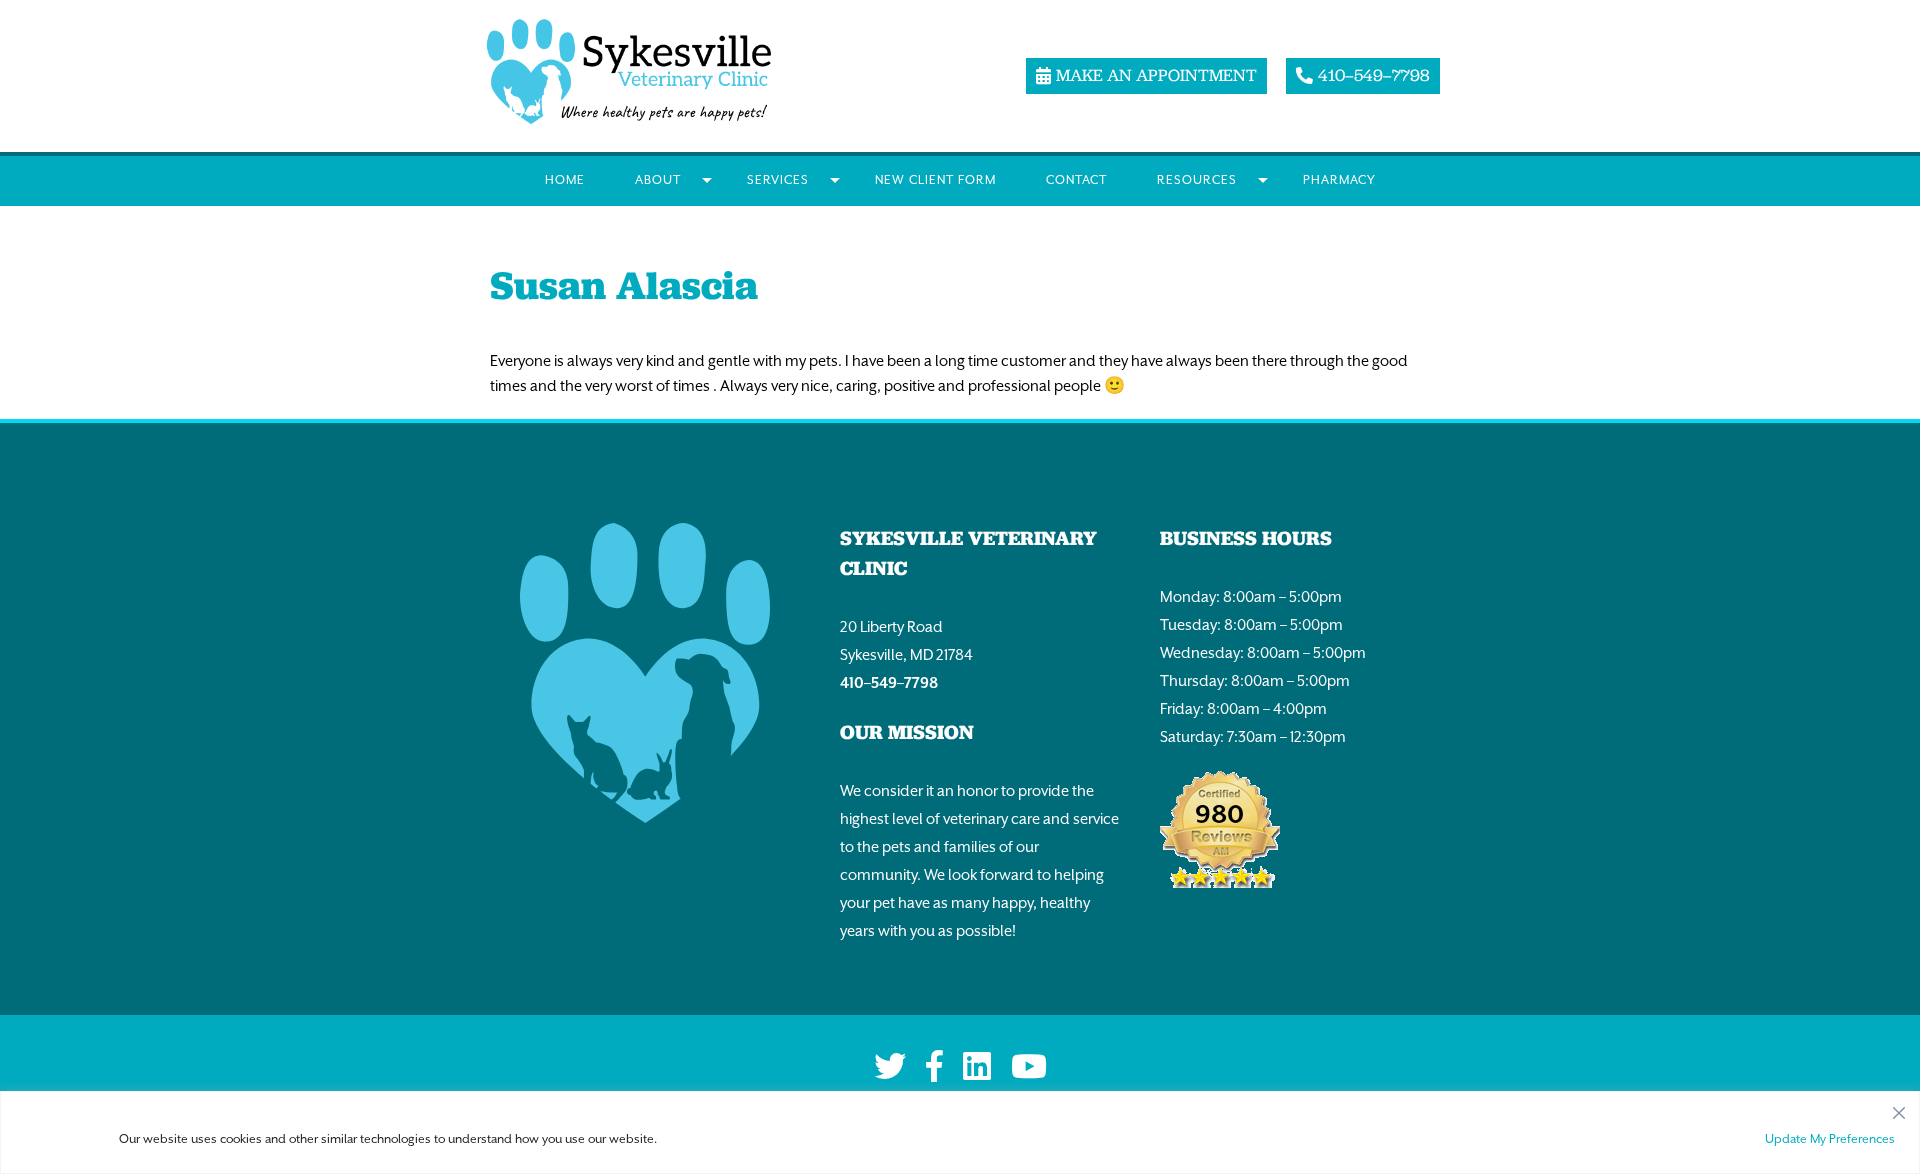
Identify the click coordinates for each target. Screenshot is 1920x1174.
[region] (960, 1132)
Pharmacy (1339, 180)
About (658, 180)
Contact (1076, 180)
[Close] (1899, 1108)
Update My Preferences (1830, 1139)
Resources (1197, 180)
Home (565, 180)
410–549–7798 (889, 682)
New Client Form (935, 180)
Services (778, 180)
